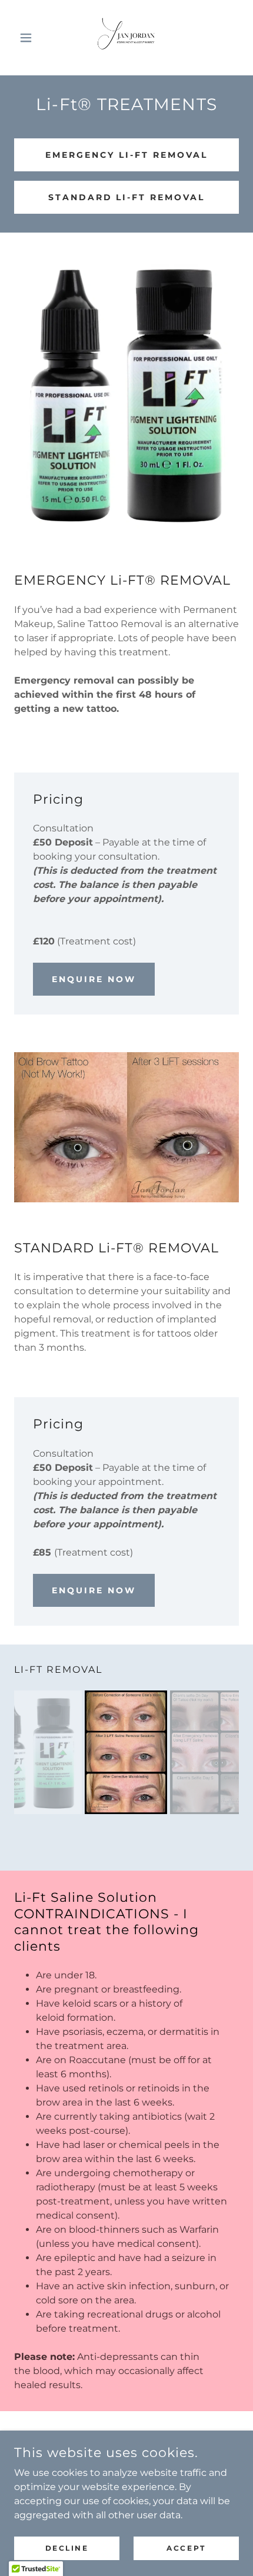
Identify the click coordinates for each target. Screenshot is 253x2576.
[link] (126, 38)
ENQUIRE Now (94, 979)
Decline (67, 2548)
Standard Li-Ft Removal (127, 197)
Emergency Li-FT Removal (126, 155)
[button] (31, 38)
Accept (186, 2548)
